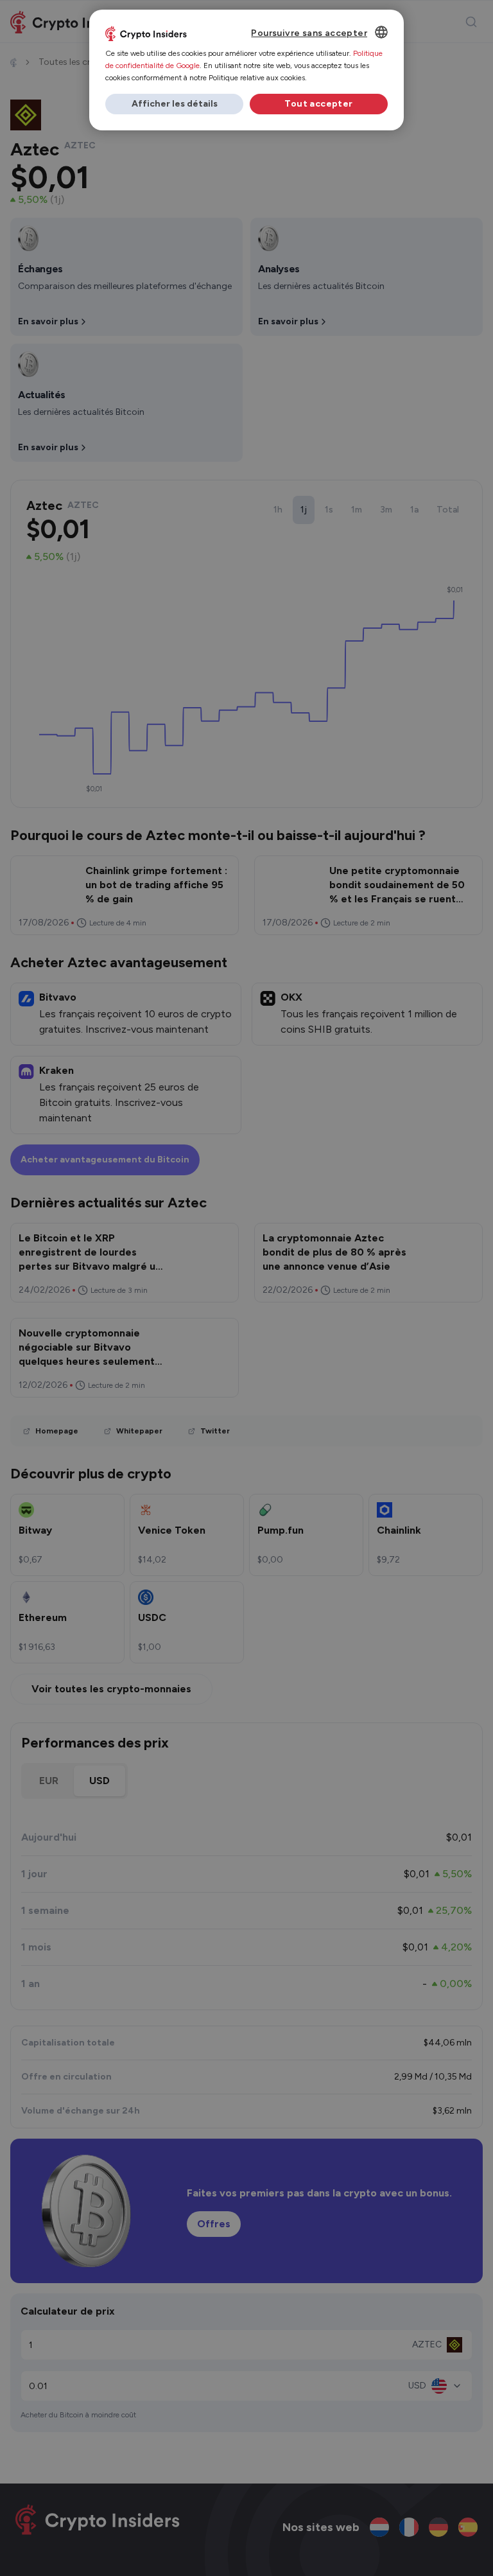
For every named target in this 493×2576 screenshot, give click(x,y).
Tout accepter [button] (318, 104)
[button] (174, 104)
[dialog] (246, 70)
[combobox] (381, 32)
